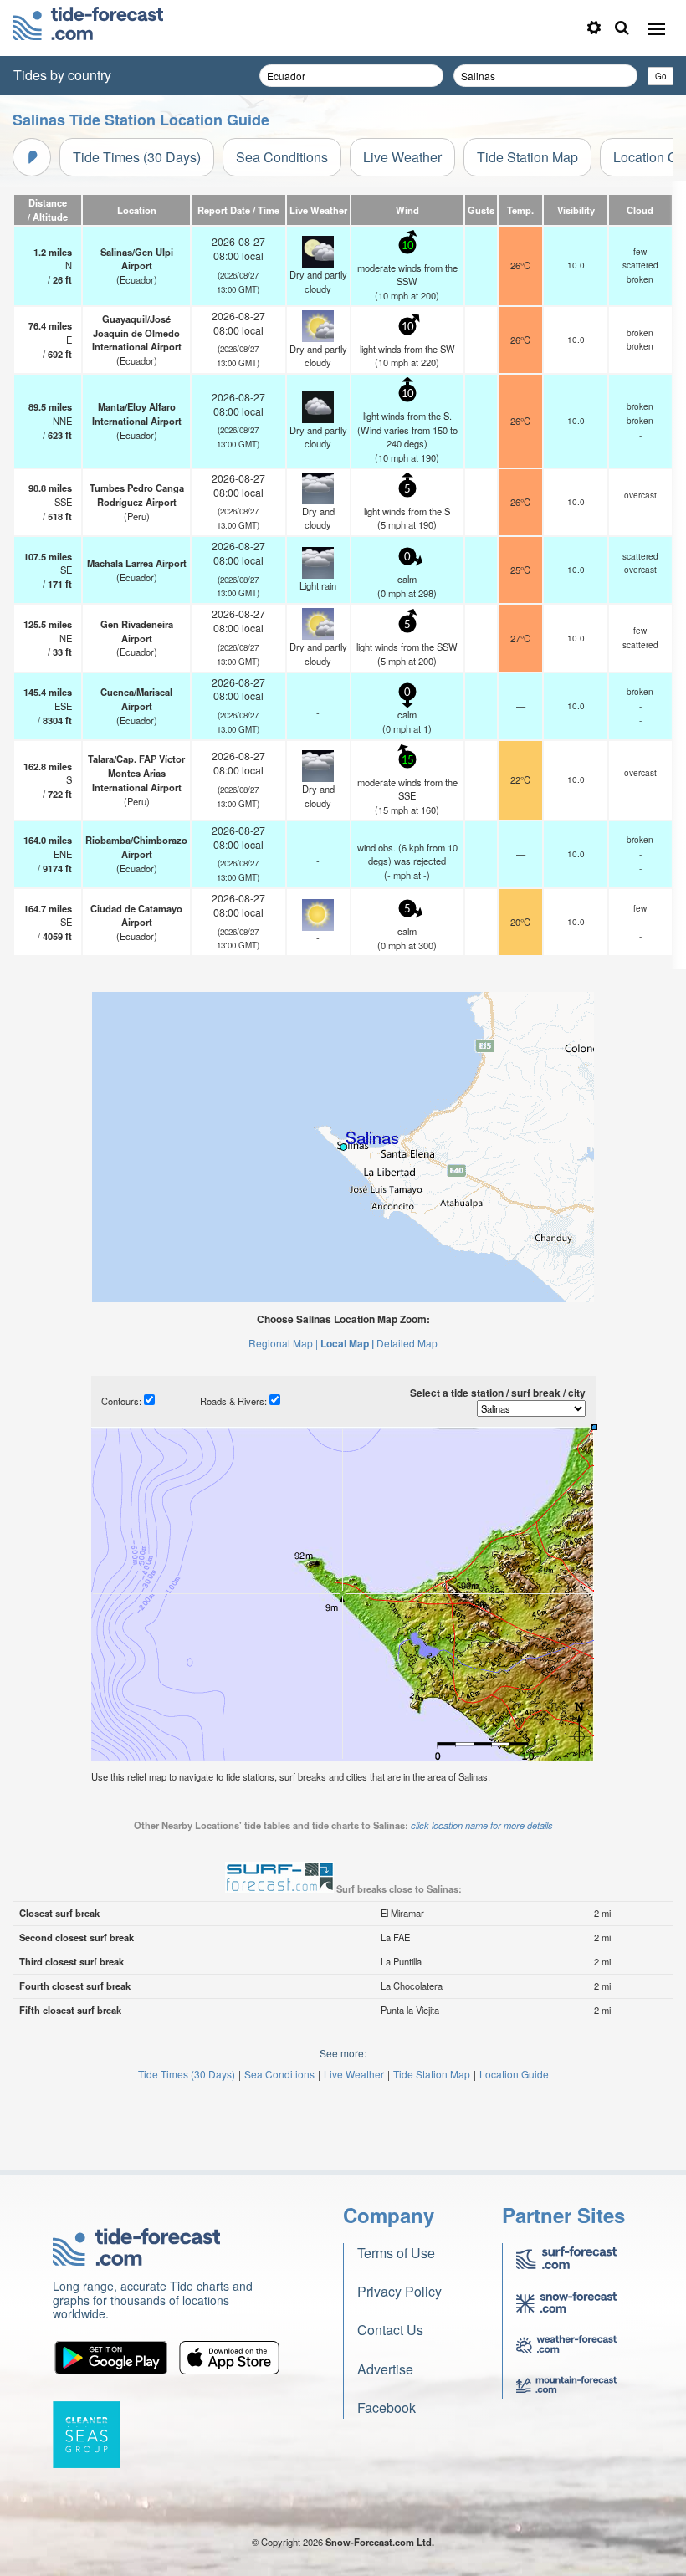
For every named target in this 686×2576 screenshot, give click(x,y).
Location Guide (514, 2074)
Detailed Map (407, 1343)
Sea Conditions (282, 157)
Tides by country (62, 75)
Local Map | (347, 1343)
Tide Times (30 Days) (137, 157)
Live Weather (402, 157)
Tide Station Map (527, 157)
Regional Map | (283, 1343)
